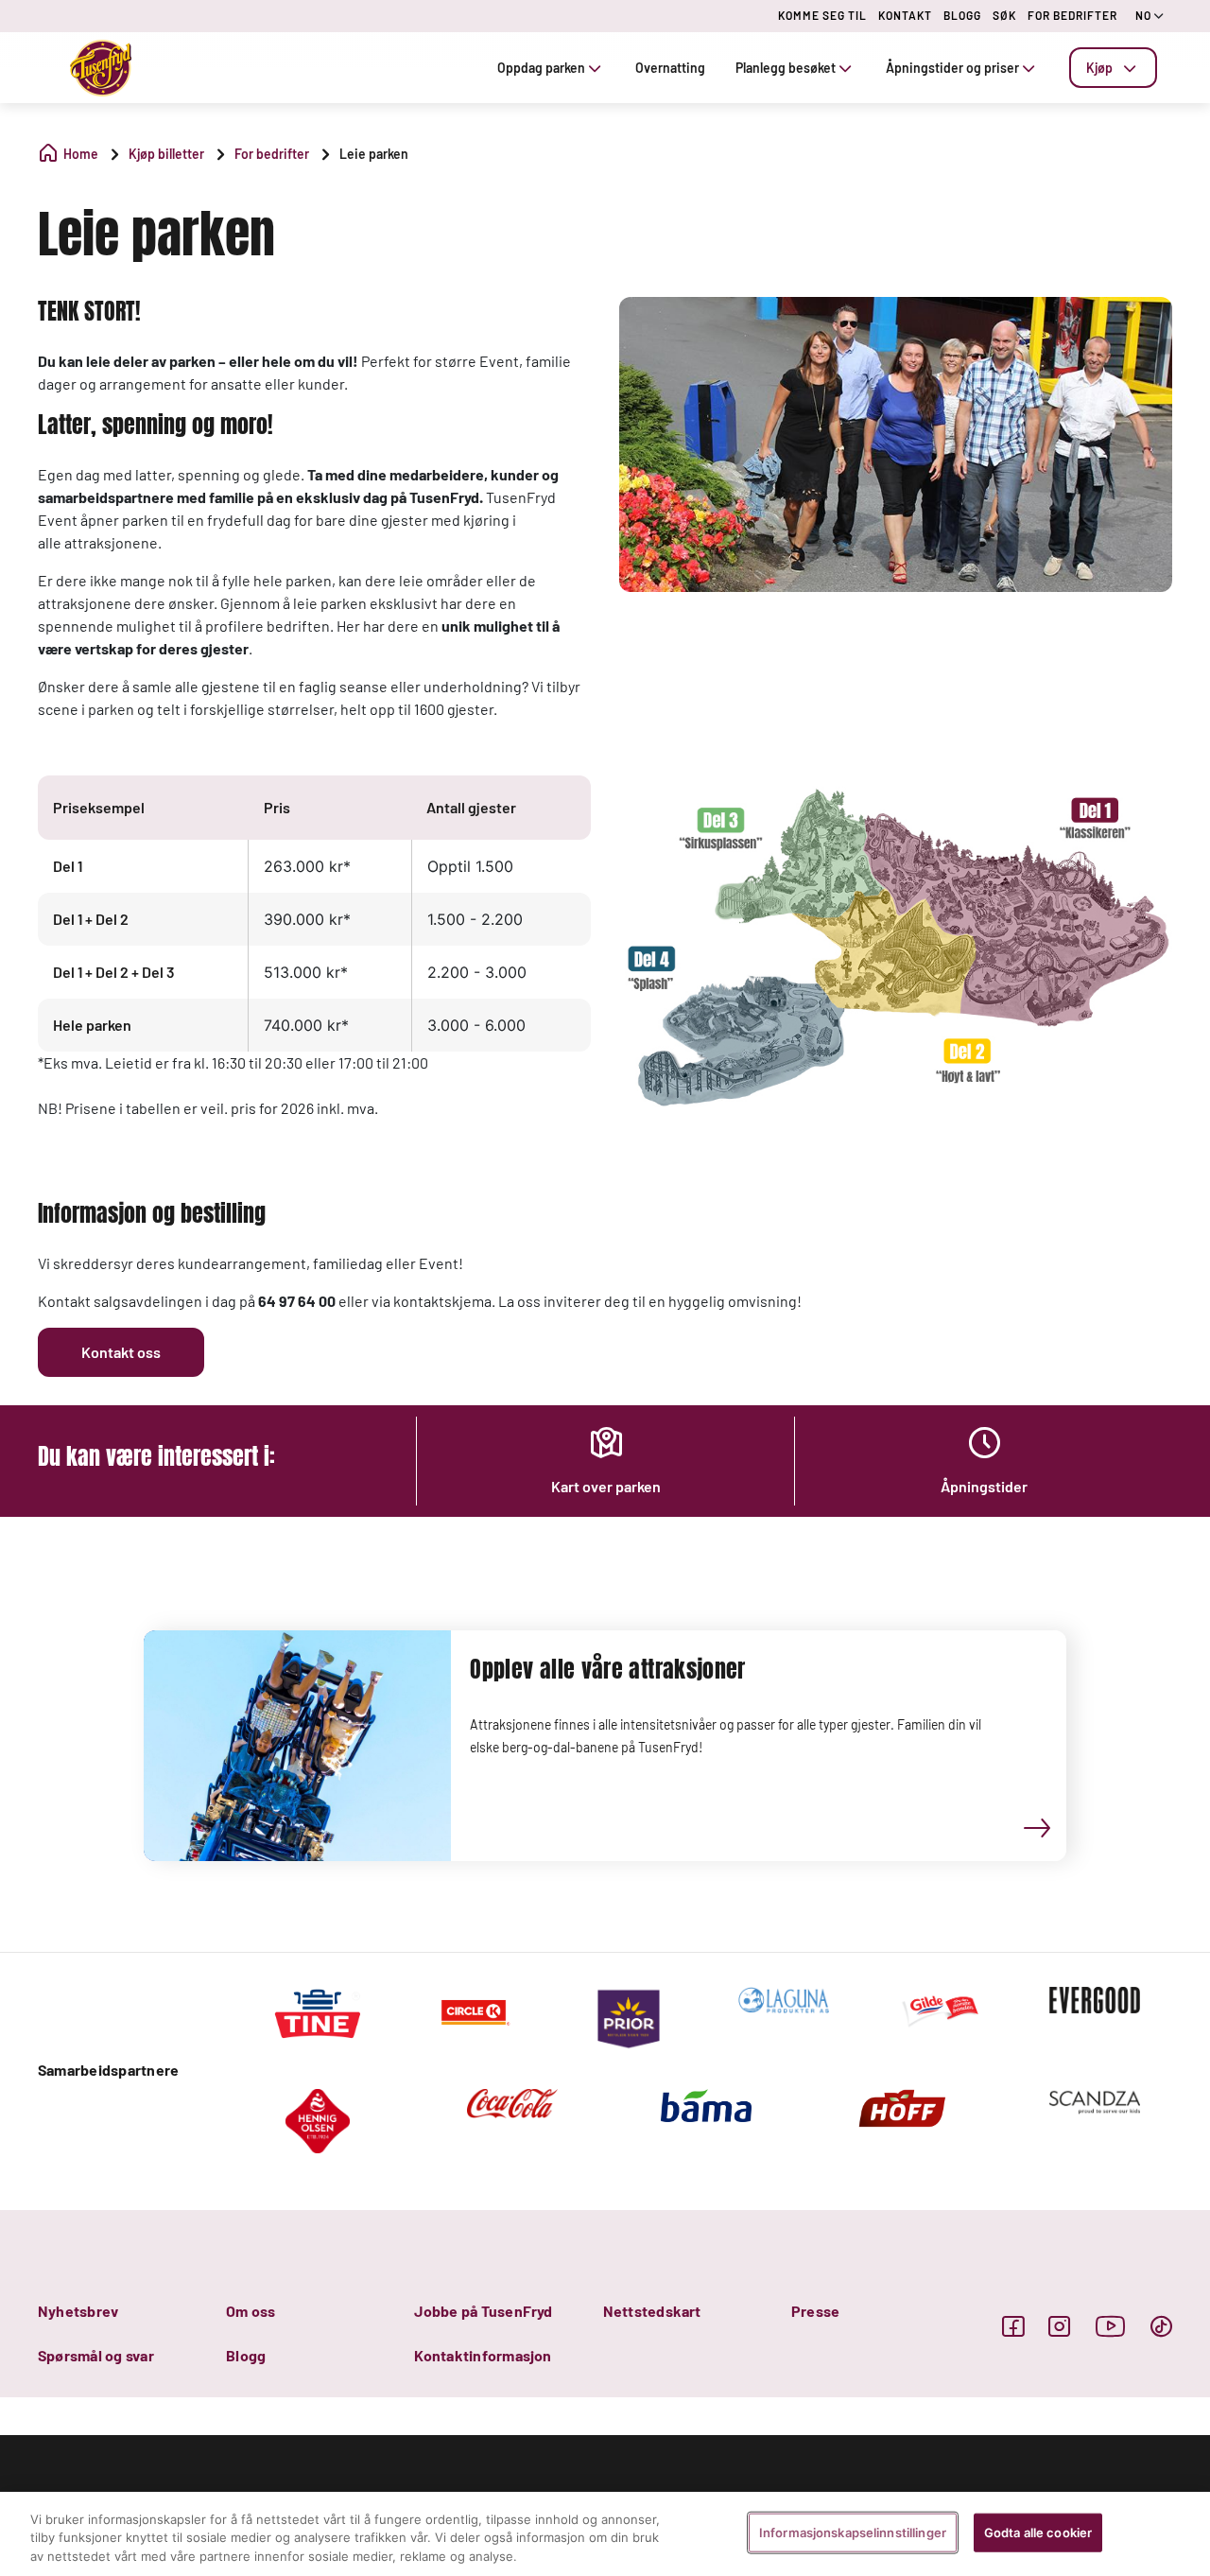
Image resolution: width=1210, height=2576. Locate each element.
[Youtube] (1111, 2326)
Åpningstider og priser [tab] (952, 68)
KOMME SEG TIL (822, 15)
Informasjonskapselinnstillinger (853, 2532)
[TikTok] (1161, 2326)
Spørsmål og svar (96, 2355)
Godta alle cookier (1038, 2532)
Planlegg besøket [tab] (786, 68)
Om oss (251, 2311)
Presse (815, 2311)
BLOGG (962, 15)
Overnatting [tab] (670, 68)
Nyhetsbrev (78, 2311)
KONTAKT (905, 15)
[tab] (1113, 68)
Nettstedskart (652, 2311)
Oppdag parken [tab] (541, 68)
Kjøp (1099, 68)
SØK (1004, 15)
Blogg (246, 2355)
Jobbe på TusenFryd (483, 2311)
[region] (605, 2534)
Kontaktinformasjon (483, 2355)
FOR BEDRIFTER (1072, 15)
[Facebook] (1013, 2326)
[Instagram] (1059, 2326)
